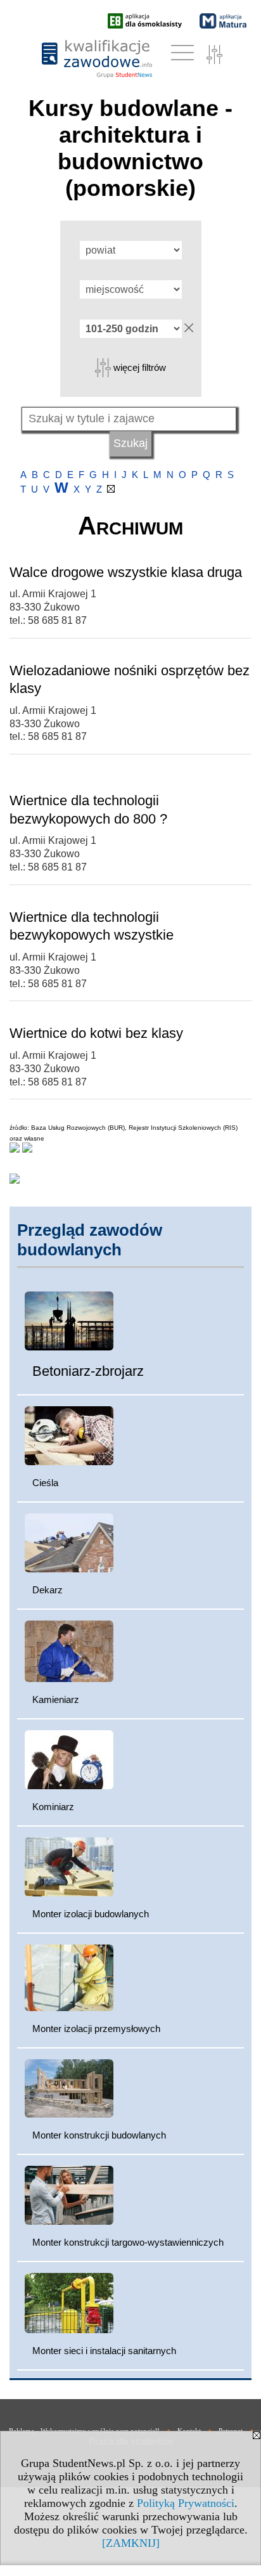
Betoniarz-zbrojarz (88, 1371)
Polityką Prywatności (186, 2503)
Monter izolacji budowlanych (91, 1914)
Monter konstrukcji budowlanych (99, 2135)
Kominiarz (53, 1807)
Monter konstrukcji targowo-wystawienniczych (128, 2242)
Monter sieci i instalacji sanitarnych (104, 2351)
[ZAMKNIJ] (131, 2543)
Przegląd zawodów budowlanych (90, 1240)
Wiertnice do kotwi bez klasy (96, 1033)
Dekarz (48, 1590)
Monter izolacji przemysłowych (96, 2029)
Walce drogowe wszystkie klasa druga (126, 572)
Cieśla (45, 1483)
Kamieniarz (56, 1699)
